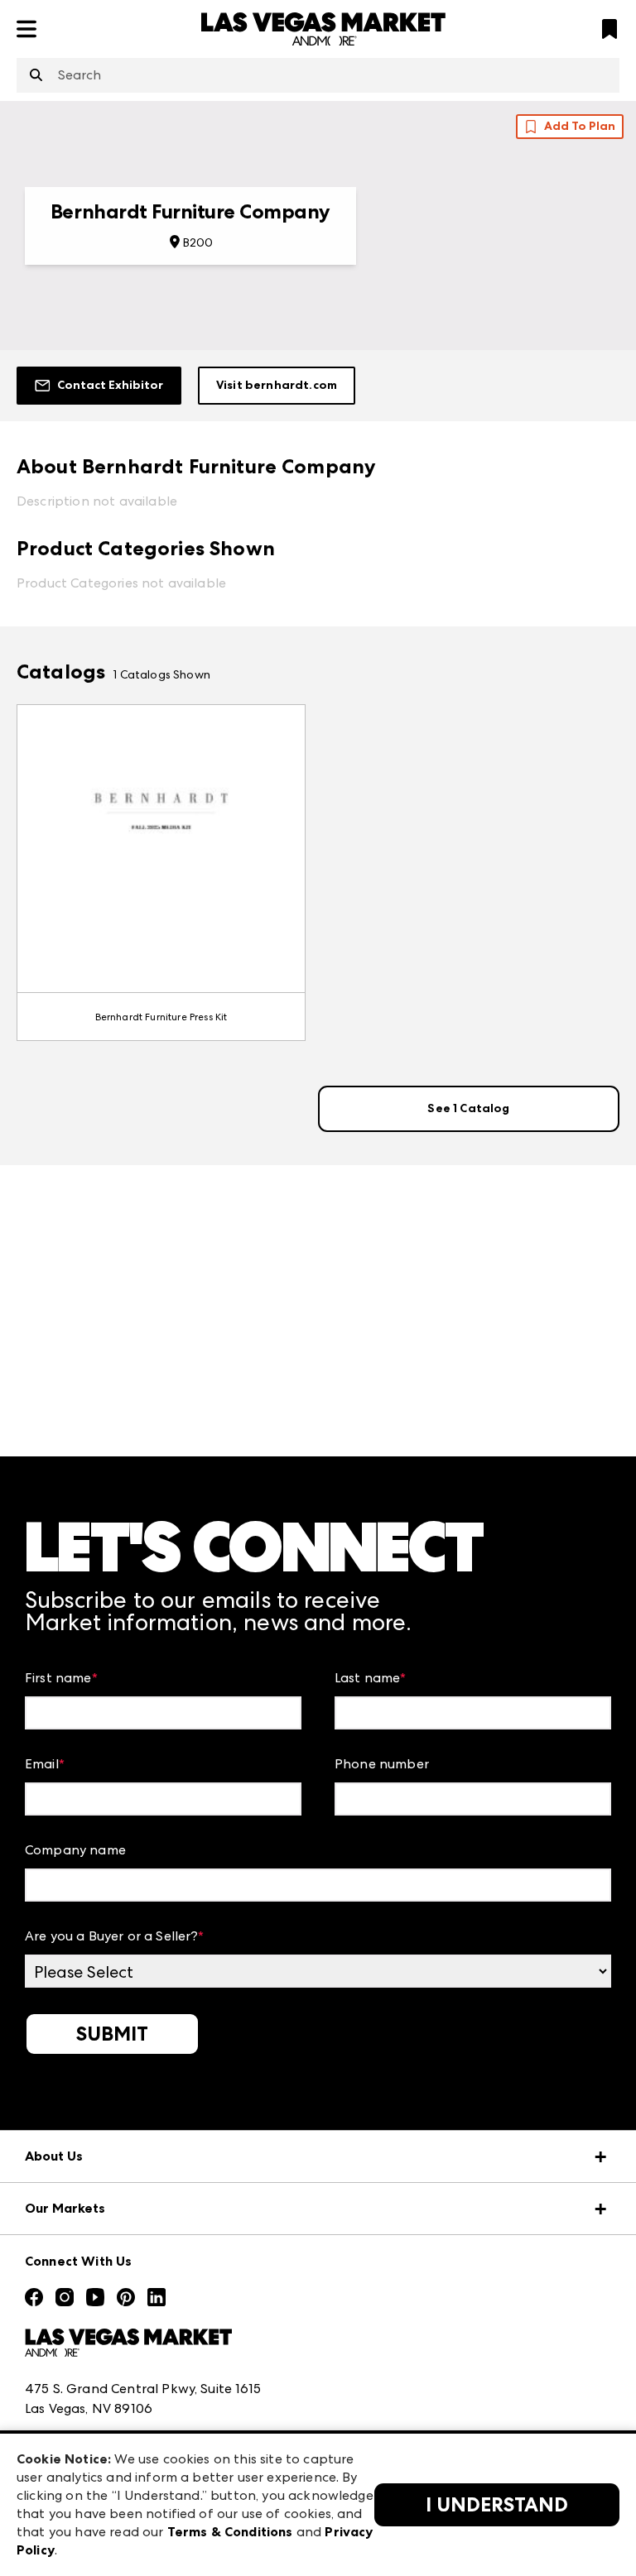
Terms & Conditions (230, 2532)
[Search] (36, 76)
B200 (198, 242)
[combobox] (318, 75)
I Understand (497, 2505)
